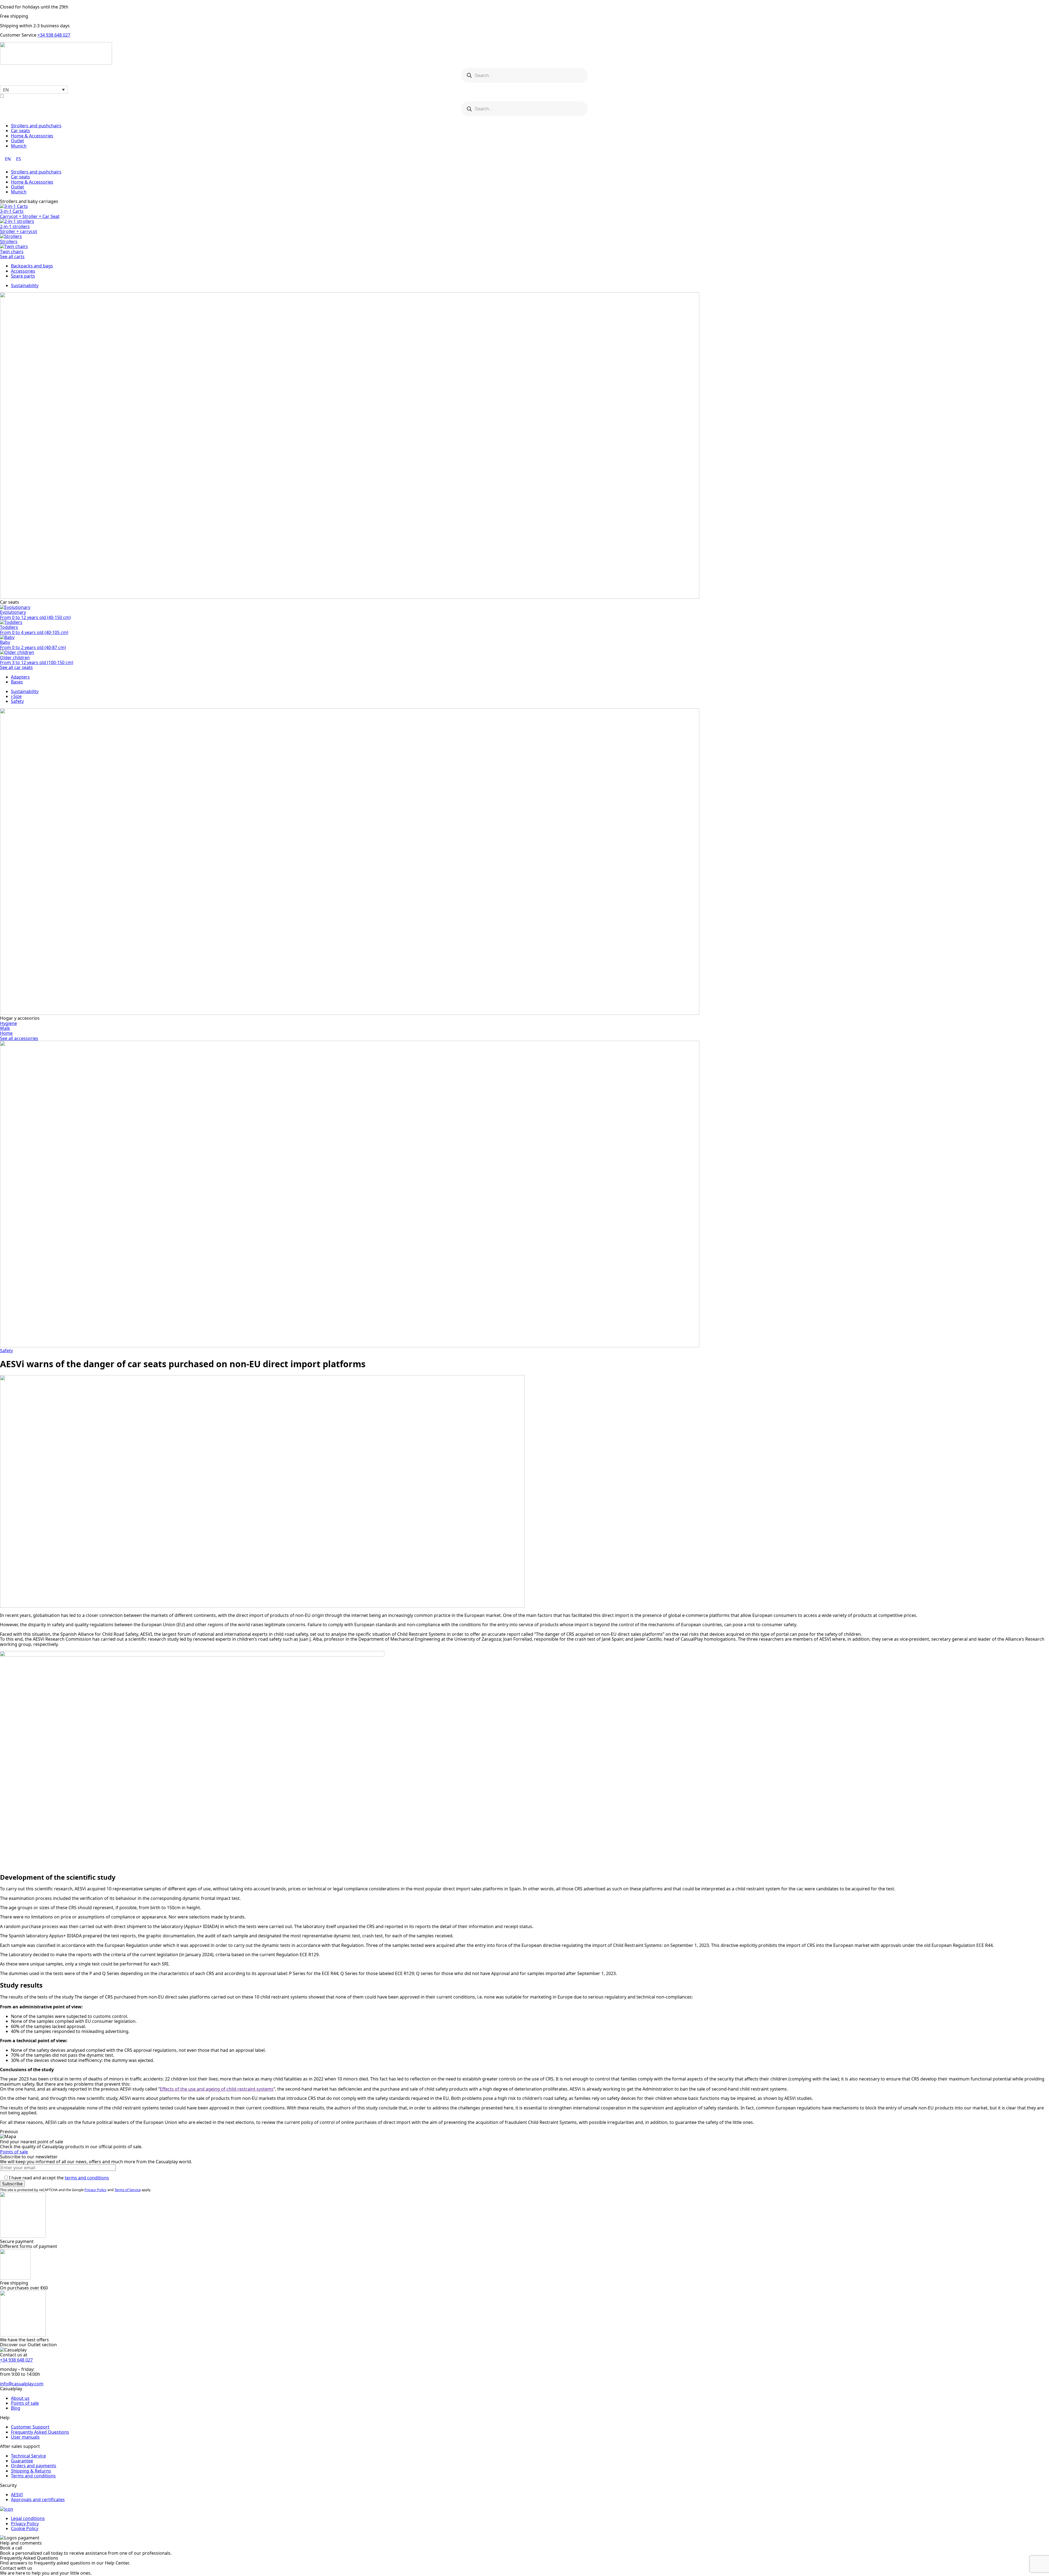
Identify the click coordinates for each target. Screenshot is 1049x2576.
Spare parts (23, 276)
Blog (16, 2408)
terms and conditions (87, 2178)
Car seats (20, 131)
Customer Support (30, 2427)
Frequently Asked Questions (40, 2432)
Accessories (23, 271)
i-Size (16, 696)
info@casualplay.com (22, 2384)
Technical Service (28, 2456)
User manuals (25, 2437)
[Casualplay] (524, 54)
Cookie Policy (25, 2528)
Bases (17, 682)
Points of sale (14, 2152)
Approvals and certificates (38, 2500)
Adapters (20, 677)
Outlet (17, 141)
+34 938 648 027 (54, 35)
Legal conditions (28, 2518)
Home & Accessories (32, 136)
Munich (19, 146)
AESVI (17, 2495)
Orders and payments (34, 2466)
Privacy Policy (95, 2190)
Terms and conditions (33, 2476)
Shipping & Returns (31, 2471)
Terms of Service (128, 2190)
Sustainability (25, 285)
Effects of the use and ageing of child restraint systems (217, 2089)
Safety (17, 701)
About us (20, 2398)
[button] (34, 90)
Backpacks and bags (32, 266)
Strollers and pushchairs (36, 126)
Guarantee (22, 2461)
